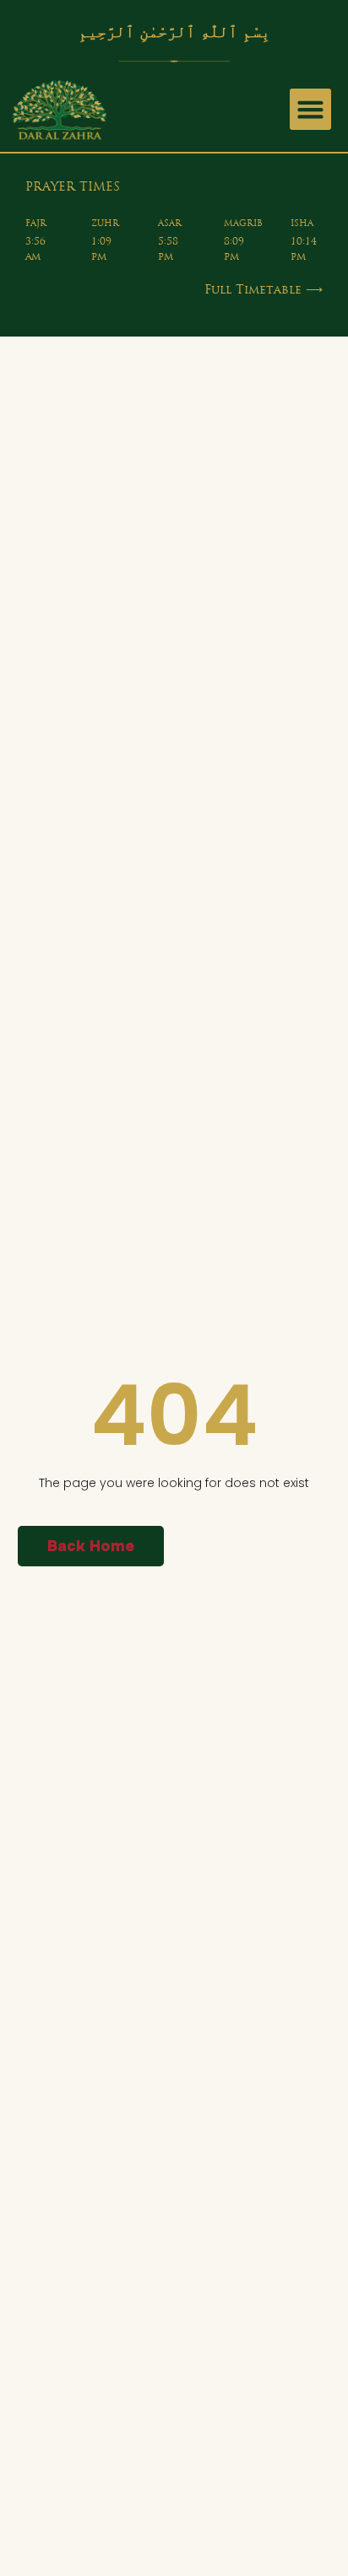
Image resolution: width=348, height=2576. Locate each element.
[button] (311, 110)
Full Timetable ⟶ (264, 291)
